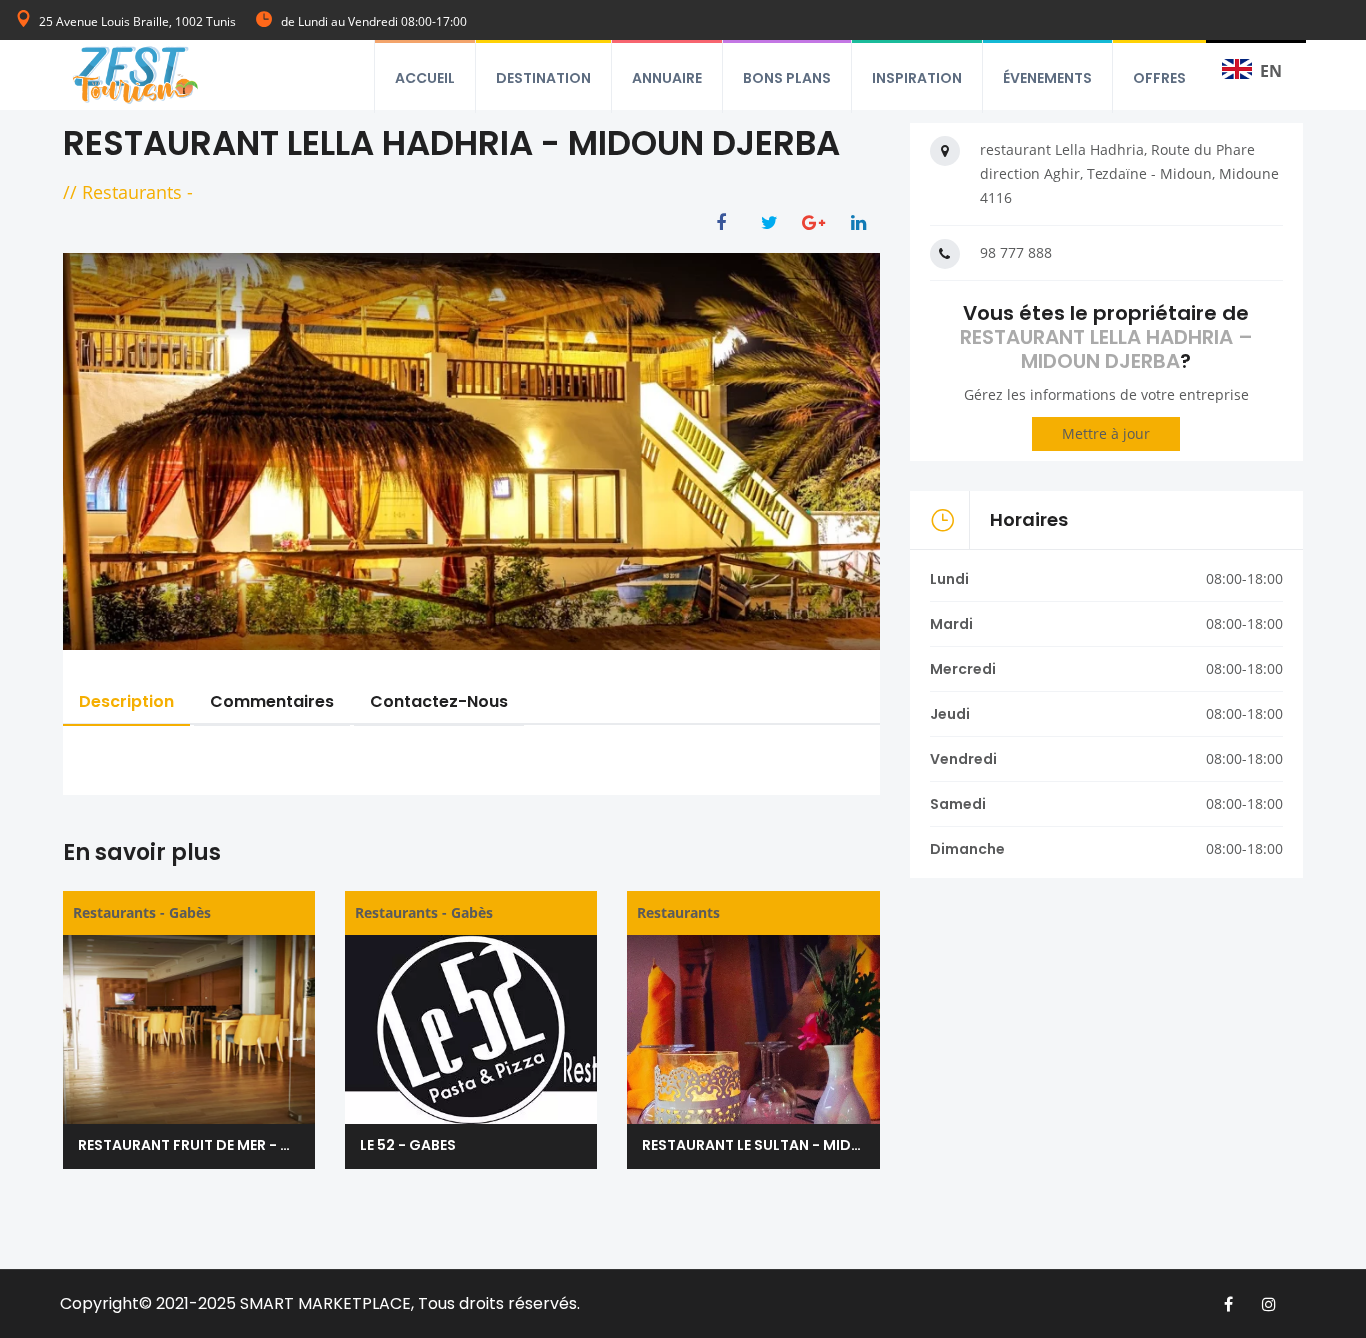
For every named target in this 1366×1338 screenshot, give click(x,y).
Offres (1159, 78)
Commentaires (272, 701)
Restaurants (132, 192)
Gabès (190, 912)
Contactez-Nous (439, 701)
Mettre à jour (1106, 433)
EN (1271, 71)
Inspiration (917, 78)
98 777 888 (1016, 252)
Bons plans (787, 78)
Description (126, 701)
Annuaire (667, 78)
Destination (543, 78)
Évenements (1047, 78)
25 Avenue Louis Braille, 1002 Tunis (137, 21)
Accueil (425, 78)
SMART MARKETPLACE (325, 1303)
